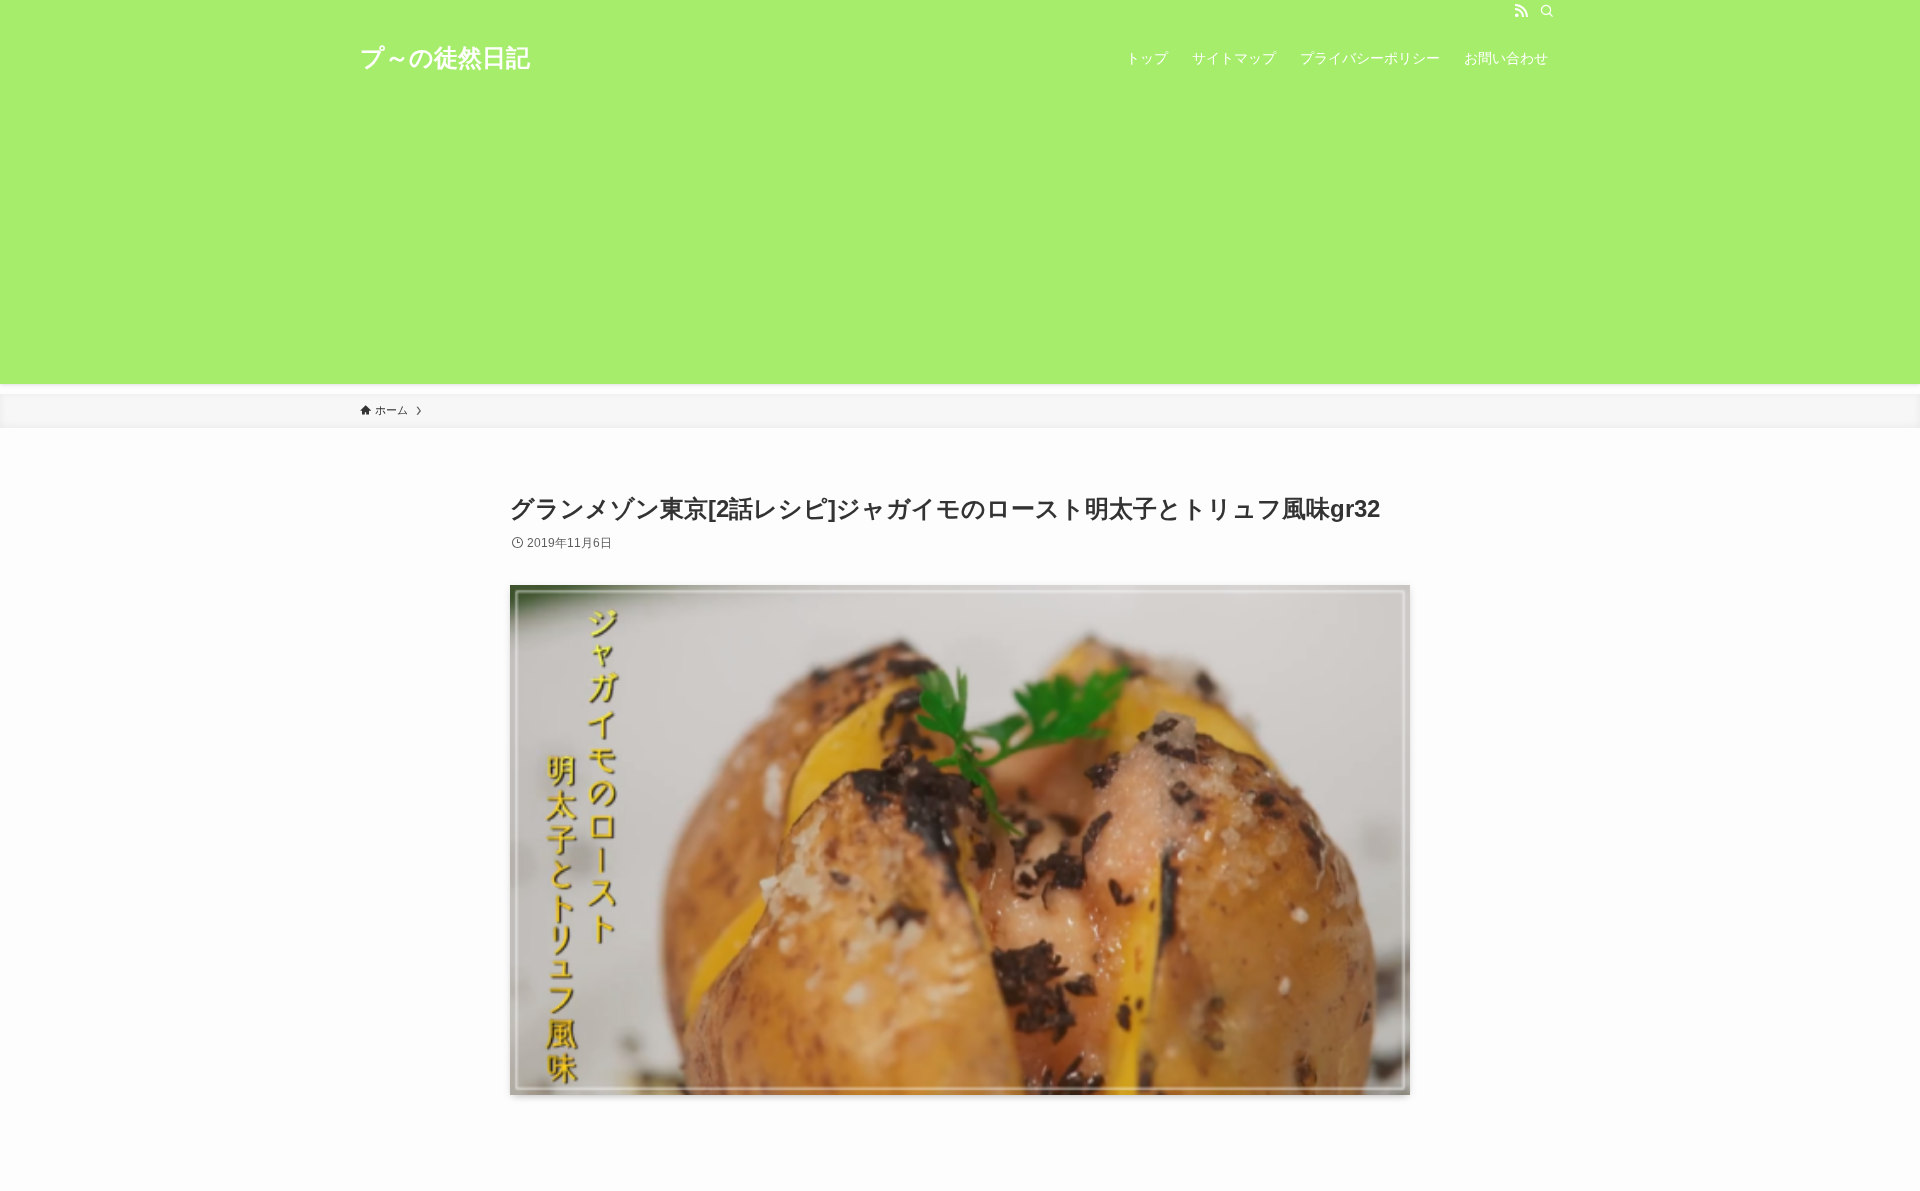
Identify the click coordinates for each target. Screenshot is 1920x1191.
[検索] (1547, 11)
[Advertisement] (960, 244)
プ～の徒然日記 (445, 58)
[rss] (1521, 11)
